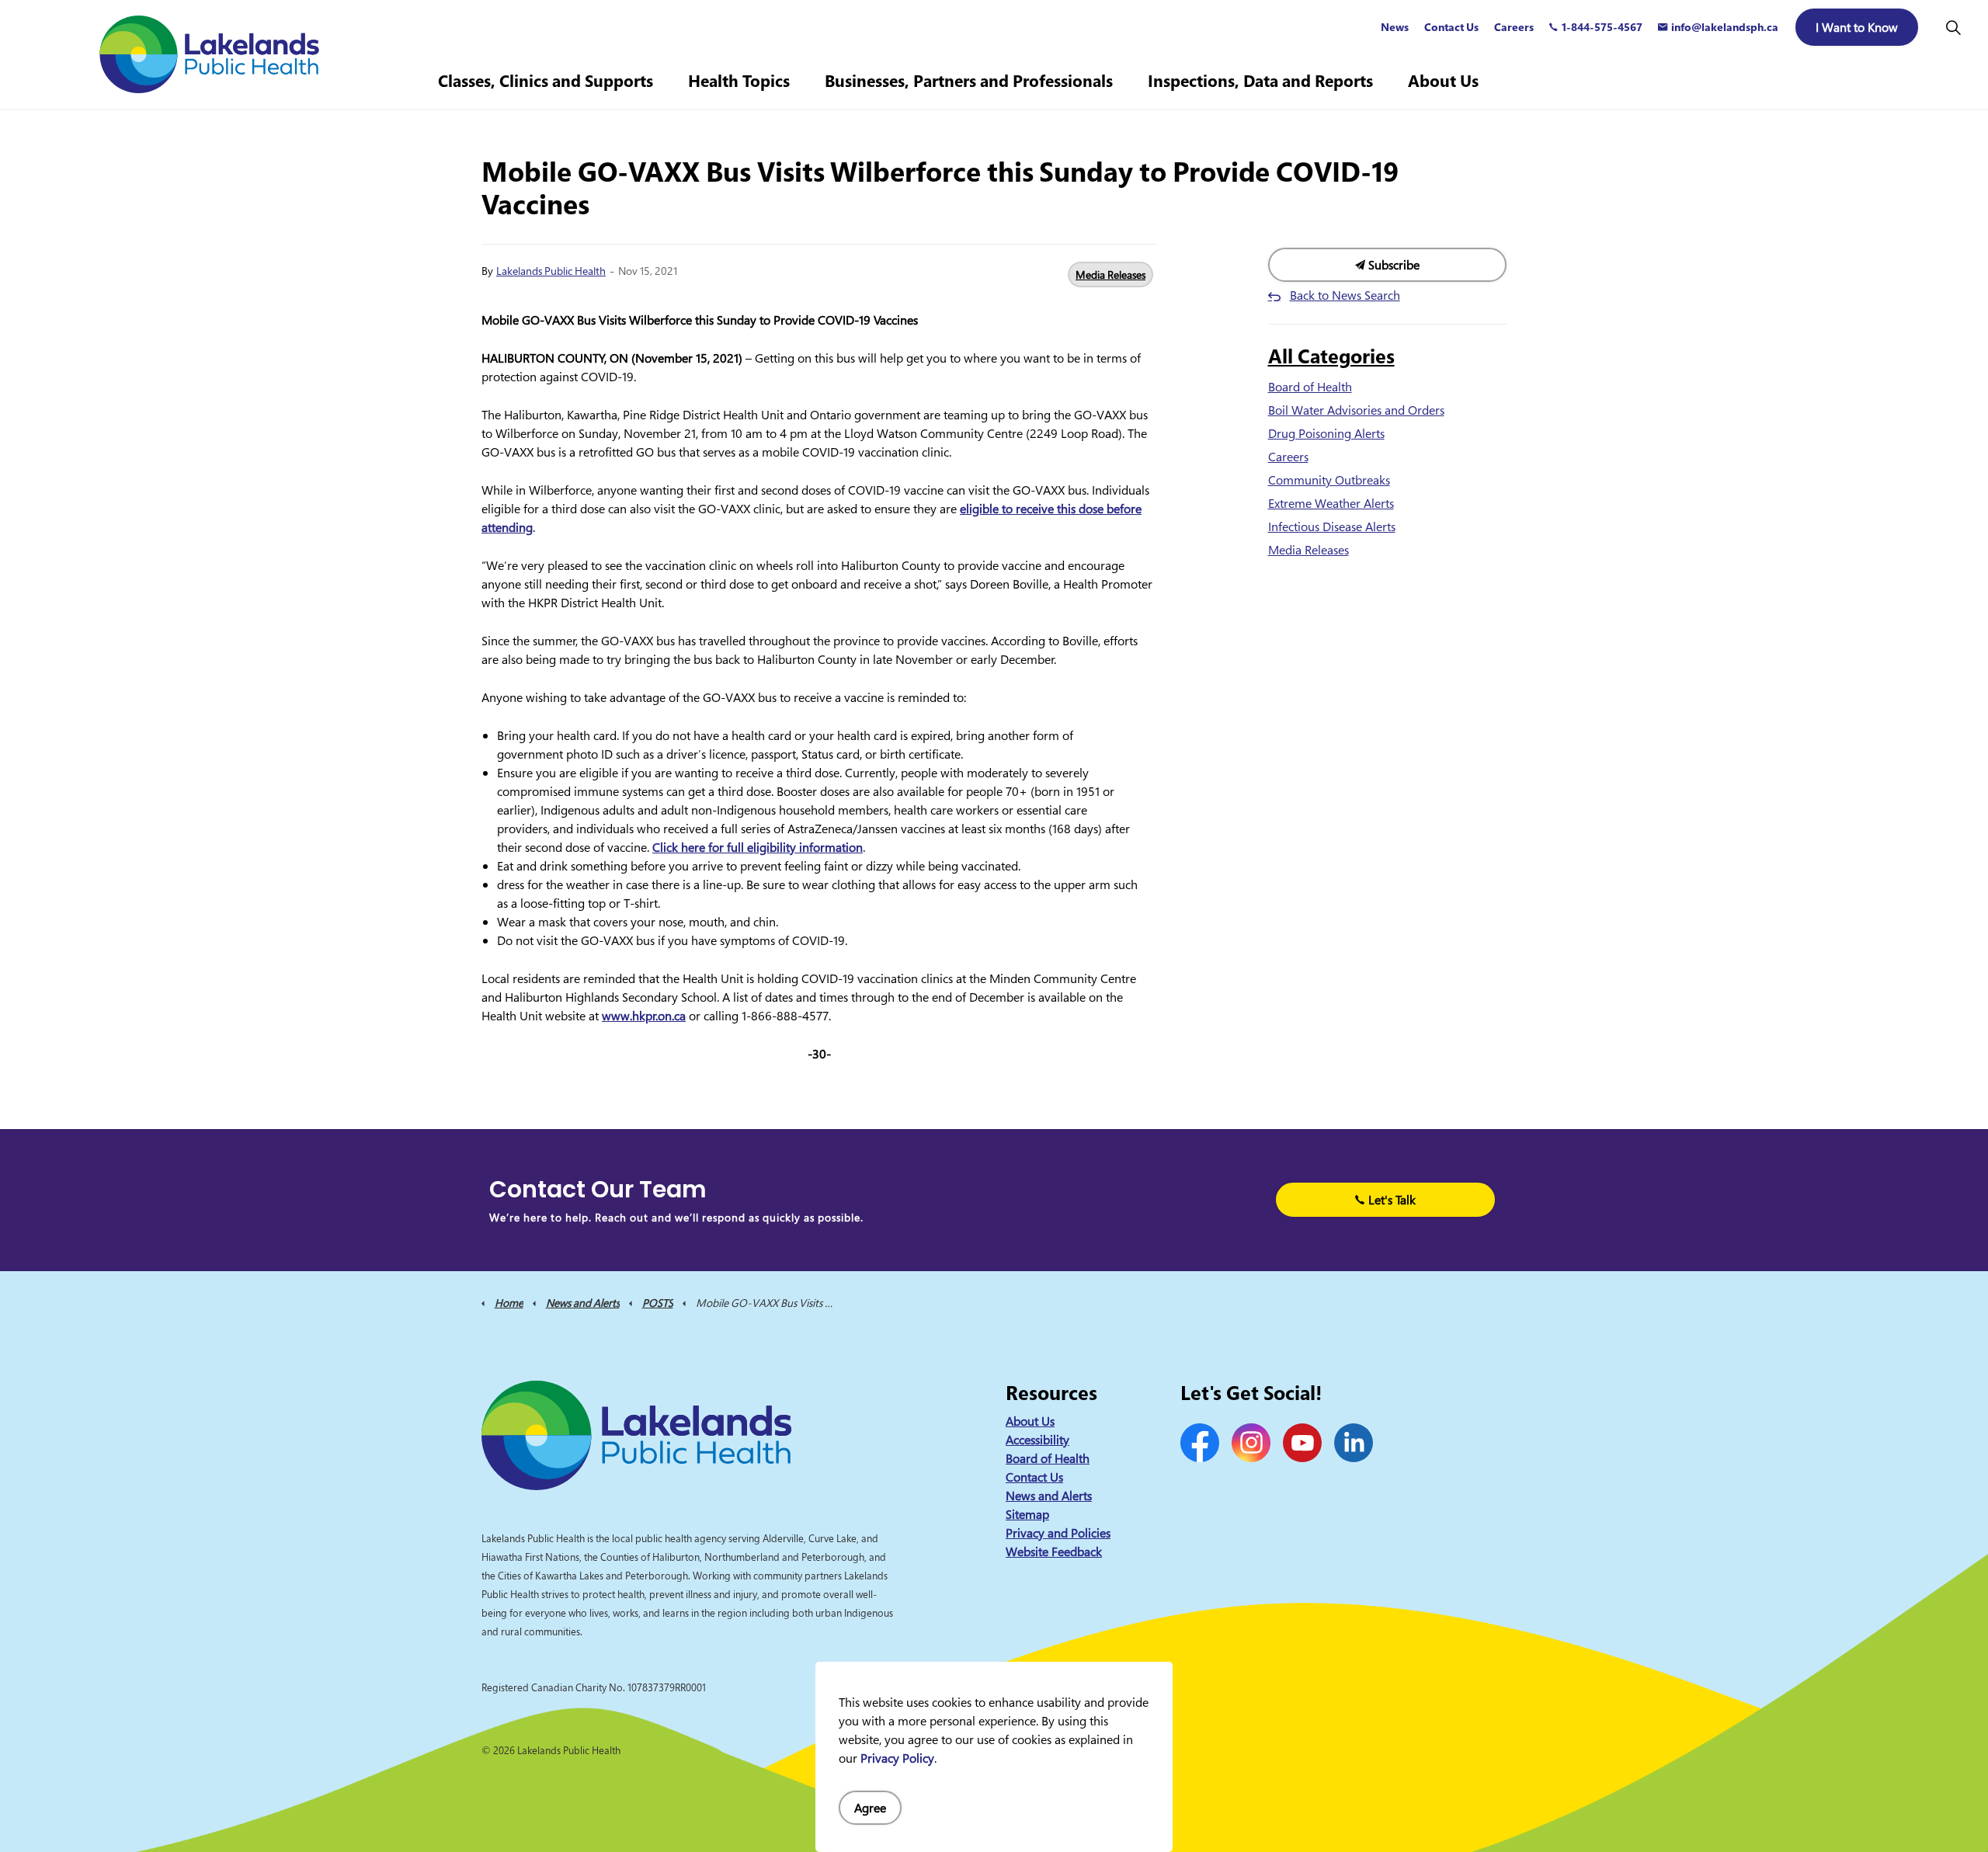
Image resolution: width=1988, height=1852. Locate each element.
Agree (870, 1808)
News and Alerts (1049, 1496)
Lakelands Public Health (551, 271)
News (1395, 27)
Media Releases (1110, 274)
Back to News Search (1345, 295)
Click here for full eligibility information (758, 847)
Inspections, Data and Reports (1260, 81)
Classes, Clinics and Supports (546, 81)
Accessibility (1037, 1440)
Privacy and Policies (1058, 1533)
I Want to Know (1857, 27)
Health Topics (739, 81)
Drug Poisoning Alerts (1326, 433)
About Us (1443, 81)
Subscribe (1392, 265)
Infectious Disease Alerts (1332, 526)
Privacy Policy (897, 1758)
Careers (1514, 27)
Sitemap (1027, 1514)
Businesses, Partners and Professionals (969, 81)
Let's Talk (1392, 1200)
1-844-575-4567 (1602, 27)
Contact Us (1451, 27)
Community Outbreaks (1329, 480)
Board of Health (1310, 387)
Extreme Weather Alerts (1331, 503)
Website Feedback (1054, 1551)
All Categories (1331, 356)
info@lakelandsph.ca (1725, 27)
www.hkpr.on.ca (644, 1016)
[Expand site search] (1953, 27)
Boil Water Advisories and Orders (1356, 410)
